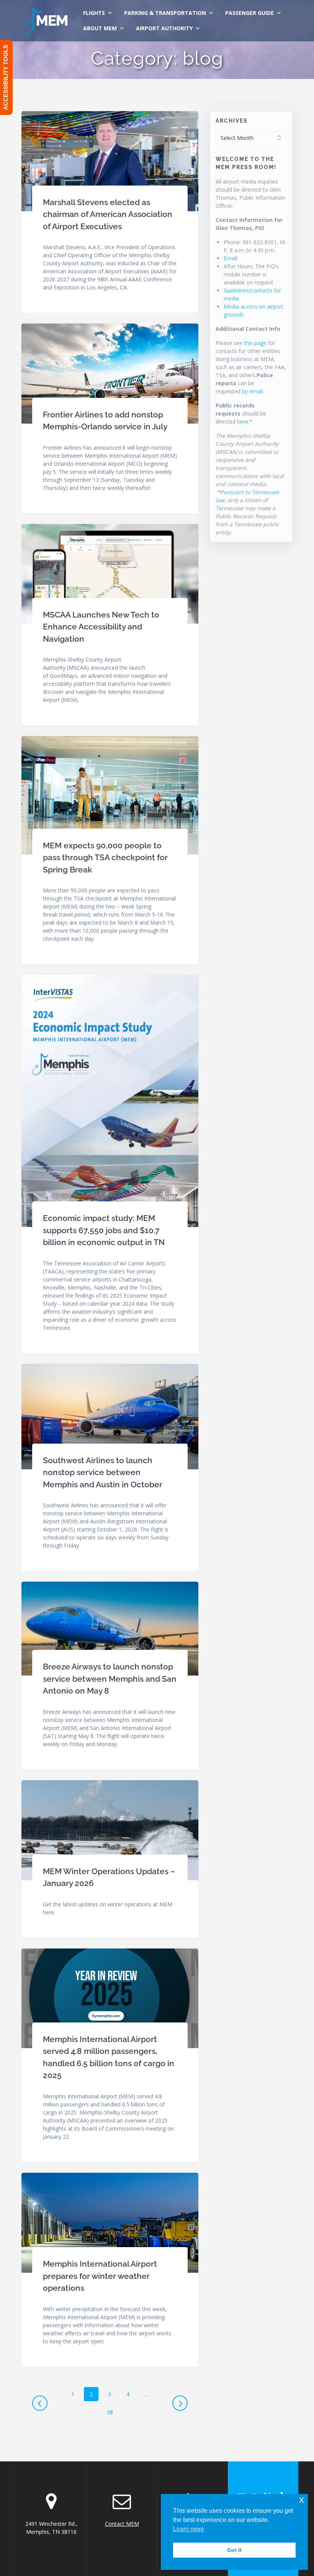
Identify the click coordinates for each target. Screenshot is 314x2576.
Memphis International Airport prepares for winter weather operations (100, 2276)
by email (252, 391)
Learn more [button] (189, 2529)
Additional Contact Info (248, 329)
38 (113, 2412)
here (243, 421)
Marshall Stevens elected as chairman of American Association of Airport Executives (108, 214)
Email (230, 258)
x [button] (302, 2500)
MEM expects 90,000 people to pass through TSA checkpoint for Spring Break (105, 858)
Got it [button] (234, 2550)
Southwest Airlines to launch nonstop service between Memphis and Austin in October (103, 1472)
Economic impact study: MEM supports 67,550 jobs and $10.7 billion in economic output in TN (104, 1230)
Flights (94, 13)
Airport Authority (164, 28)
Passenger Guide (249, 13)
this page (255, 343)
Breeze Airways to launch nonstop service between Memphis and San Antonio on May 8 (110, 1679)
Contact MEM (122, 2524)
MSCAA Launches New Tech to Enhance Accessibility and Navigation (101, 627)
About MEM (100, 28)
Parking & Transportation (165, 13)
